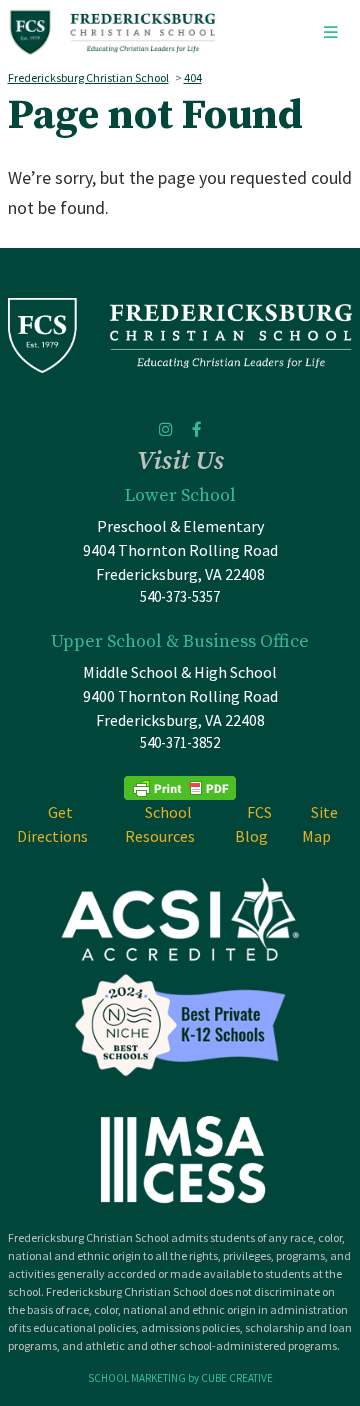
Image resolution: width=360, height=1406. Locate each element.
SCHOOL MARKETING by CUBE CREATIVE (180, 1378)
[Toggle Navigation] (330, 32)
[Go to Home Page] (112, 32)
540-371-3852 (180, 742)
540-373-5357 (180, 596)
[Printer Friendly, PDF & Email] (180, 786)
